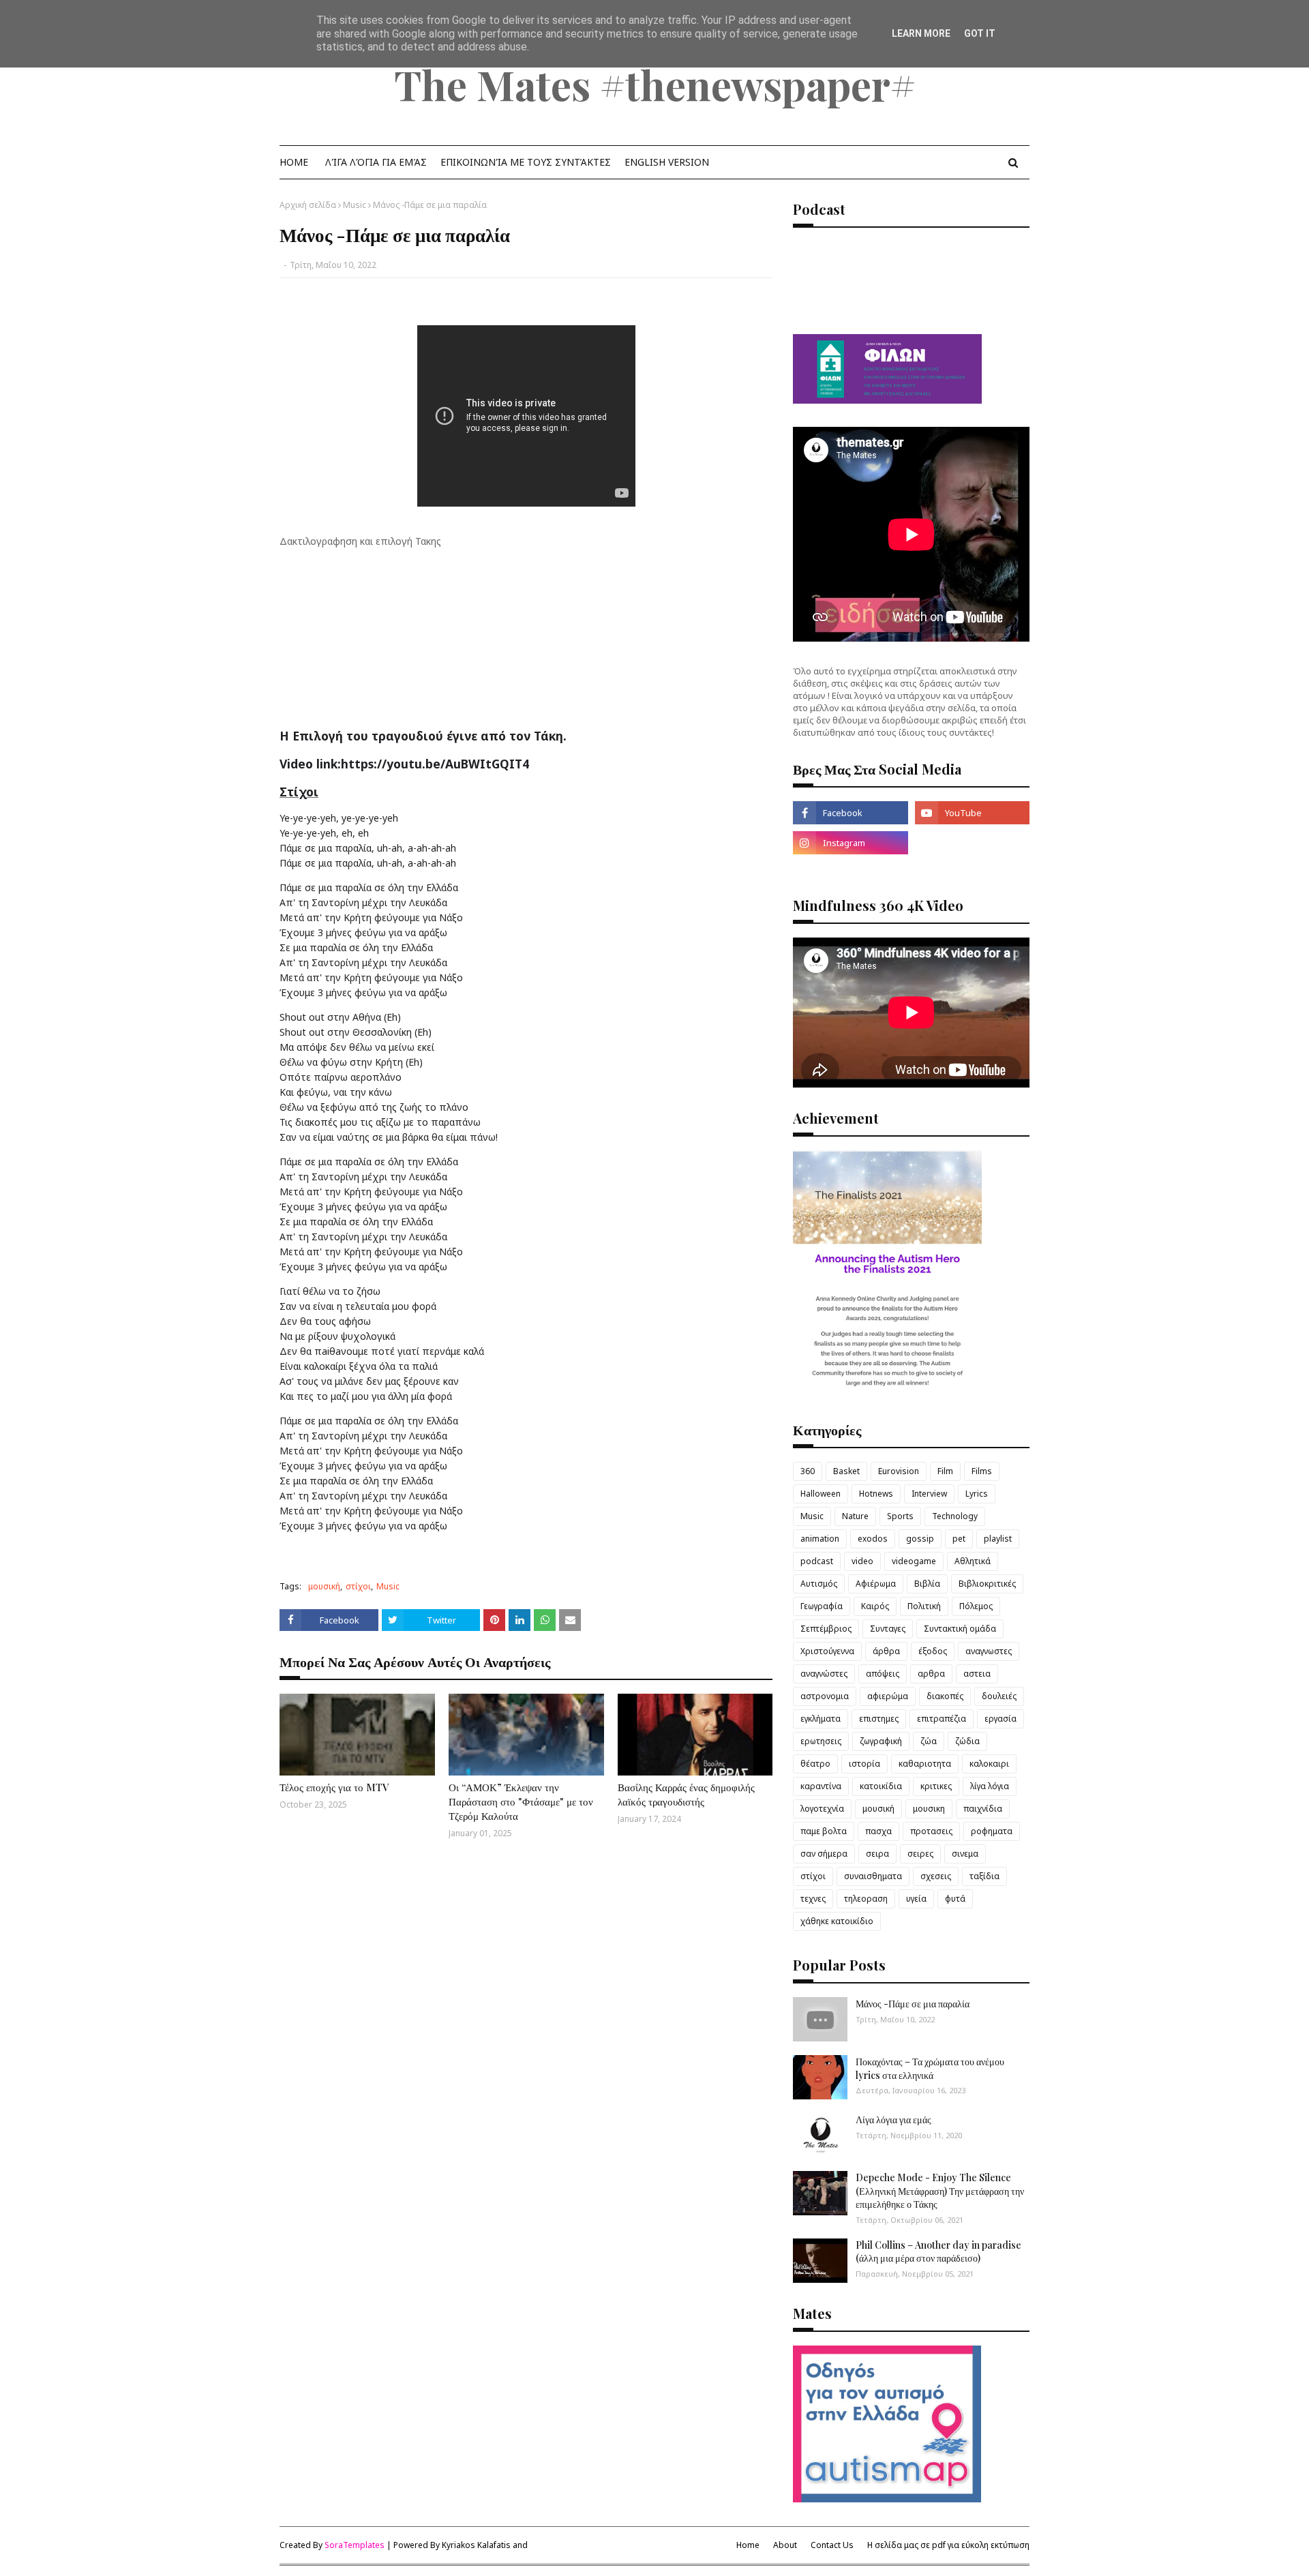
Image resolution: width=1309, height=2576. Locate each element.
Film (945, 1471)
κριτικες (936, 1786)
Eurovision (899, 1471)
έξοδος (933, 1651)
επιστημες (879, 1719)
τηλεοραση (866, 1899)
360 (808, 1471)
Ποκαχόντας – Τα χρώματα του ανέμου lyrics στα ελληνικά (930, 2068)
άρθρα (886, 1651)
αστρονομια (825, 1696)
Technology (955, 1516)
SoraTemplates (355, 2545)
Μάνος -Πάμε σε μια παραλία (913, 2004)
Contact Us (832, 2545)
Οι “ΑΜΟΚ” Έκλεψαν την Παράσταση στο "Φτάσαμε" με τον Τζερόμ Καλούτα (521, 1801)
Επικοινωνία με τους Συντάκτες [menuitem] (526, 162)
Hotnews (876, 1494)
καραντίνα (821, 1786)
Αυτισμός (819, 1584)
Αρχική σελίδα (308, 205)
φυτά (955, 1899)
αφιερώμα (888, 1696)
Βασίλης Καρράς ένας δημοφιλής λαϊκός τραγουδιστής (686, 1794)
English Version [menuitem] (667, 162)
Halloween (821, 1494)
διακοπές (945, 1696)
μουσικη (929, 1809)
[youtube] (972, 813)
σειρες (920, 1854)
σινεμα (965, 1854)
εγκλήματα (821, 1719)
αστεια (977, 1674)
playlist (998, 1539)
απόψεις (883, 1674)
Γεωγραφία (822, 1606)
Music (355, 205)
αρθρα (931, 1674)
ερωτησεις (821, 1741)
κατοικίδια (881, 1786)
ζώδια (967, 1741)
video (862, 1561)
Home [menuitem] (294, 162)
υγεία (916, 1899)
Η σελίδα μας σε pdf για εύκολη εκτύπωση (948, 2545)
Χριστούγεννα (827, 1651)
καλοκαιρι (989, 1764)
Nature (855, 1516)
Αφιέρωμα (876, 1584)
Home (748, 2545)
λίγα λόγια (990, 1786)
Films (982, 1471)
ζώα (929, 1741)
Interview (929, 1494)
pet (959, 1539)
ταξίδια (984, 1876)
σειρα (877, 1854)
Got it (980, 33)
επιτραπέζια (942, 1719)
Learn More (921, 33)
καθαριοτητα (925, 1764)
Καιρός (875, 1606)
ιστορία (864, 1764)
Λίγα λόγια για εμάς (893, 2120)
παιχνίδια (983, 1809)
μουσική (324, 1586)
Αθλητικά (973, 1561)
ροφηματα (992, 1831)
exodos (873, 1539)
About (785, 2545)
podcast (817, 1561)
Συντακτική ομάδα (960, 1629)
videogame (914, 1561)
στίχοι (358, 1586)
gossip (920, 1539)
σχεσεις (936, 1876)
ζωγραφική (881, 1741)
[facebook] (850, 813)
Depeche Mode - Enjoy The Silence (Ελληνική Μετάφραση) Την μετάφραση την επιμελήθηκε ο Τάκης (940, 2191)
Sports (900, 1516)
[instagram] (850, 843)
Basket (846, 1471)
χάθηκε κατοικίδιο (837, 1921)
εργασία (1000, 1719)
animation (820, 1539)
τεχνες (813, 1899)
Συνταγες (888, 1629)
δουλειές (999, 1696)
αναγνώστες (824, 1674)
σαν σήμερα (824, 1854)
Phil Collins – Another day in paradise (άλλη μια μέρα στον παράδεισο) (938, 2252)
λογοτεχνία (822, 1809)
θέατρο (815, 1764)
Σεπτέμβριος (826, 1629)
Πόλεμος (976, 1606)
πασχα (878, 1831)
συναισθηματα (873, 1876)
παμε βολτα (824, 1831)
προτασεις (931, 1831)
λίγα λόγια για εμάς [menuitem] (376, 162)
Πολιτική (924, 1606)
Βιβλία (927, 1584)
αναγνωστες (989, 1651)
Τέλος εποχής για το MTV (334, 1787)
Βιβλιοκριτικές (987, 1584)
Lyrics (977, 1494)
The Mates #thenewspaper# (655, 84)
